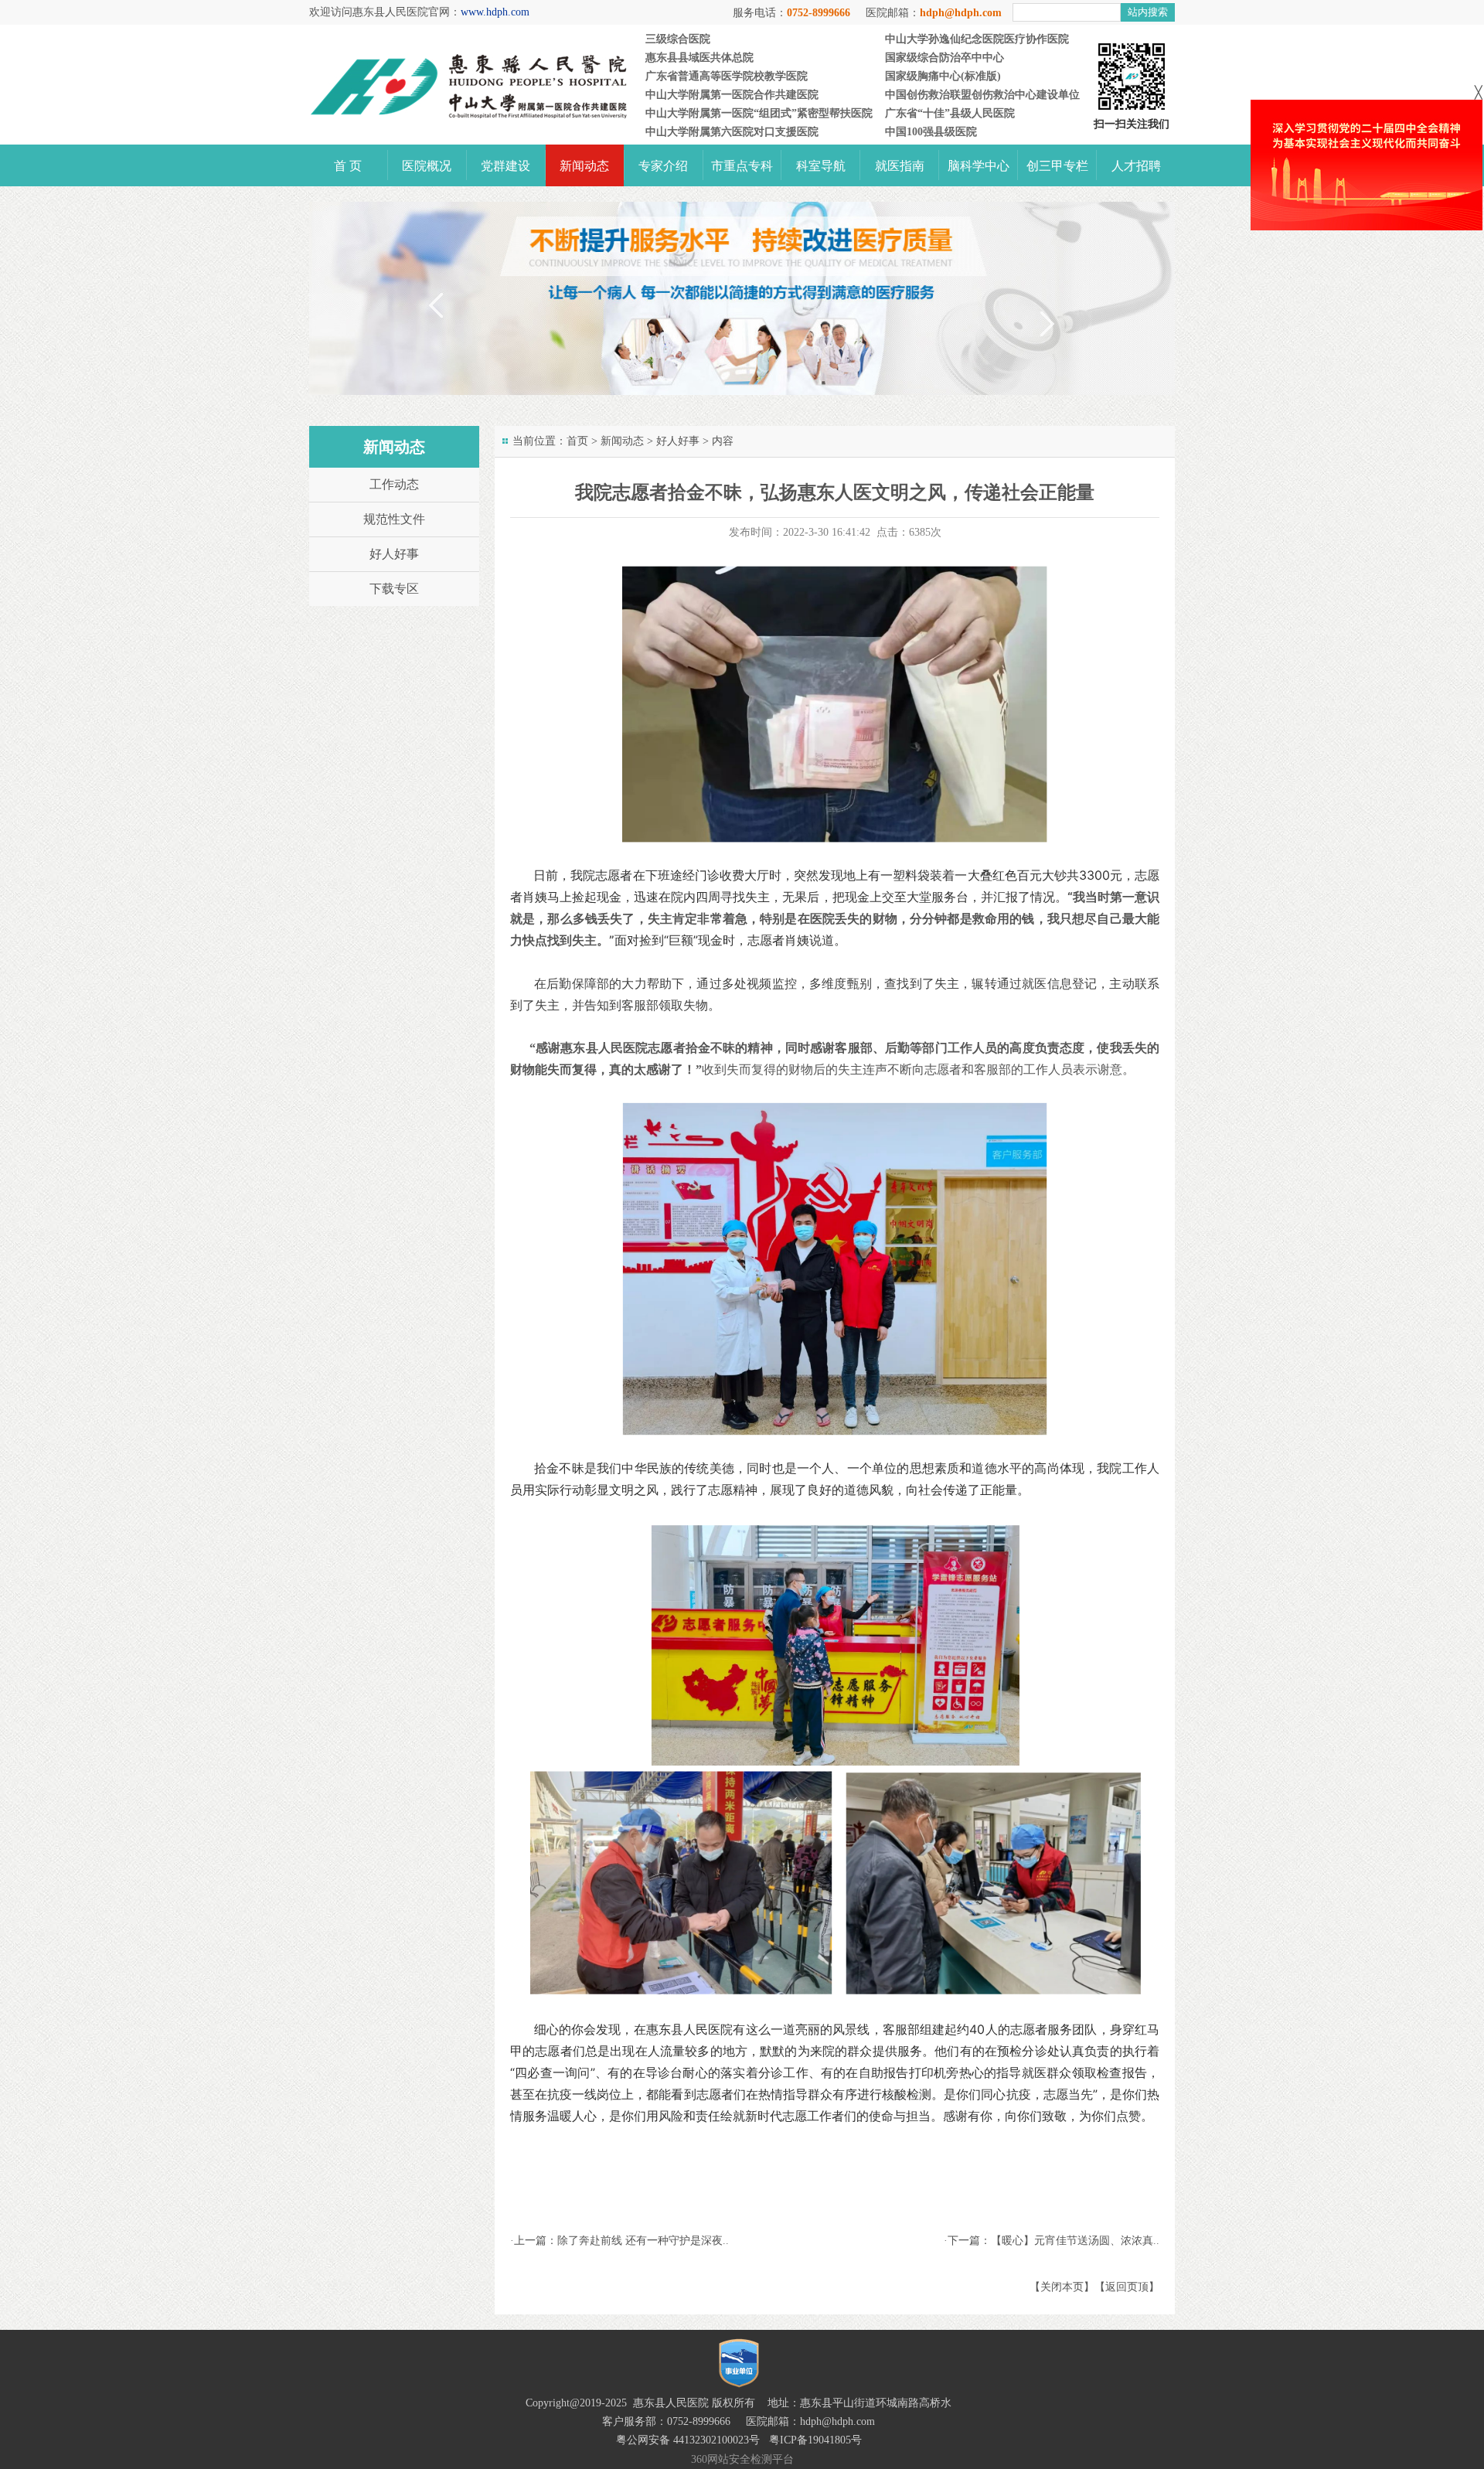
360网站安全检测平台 (742, 2459)
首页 (577, 441)
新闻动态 (584, 166)
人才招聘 (1136, 166)
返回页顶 (1127, 2287)
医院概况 (427, 166)
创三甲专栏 (1057, 166)
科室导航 (821, 166)
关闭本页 (1062, 2287)
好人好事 (678, 441)
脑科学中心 (979, 166)
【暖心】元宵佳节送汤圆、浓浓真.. (1075, 2241)
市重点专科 (742, 166)
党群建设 (505, 166)
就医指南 (900, 166)
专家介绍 (663, 166)
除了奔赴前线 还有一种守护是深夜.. (643, 2241)
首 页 (348, 166)
